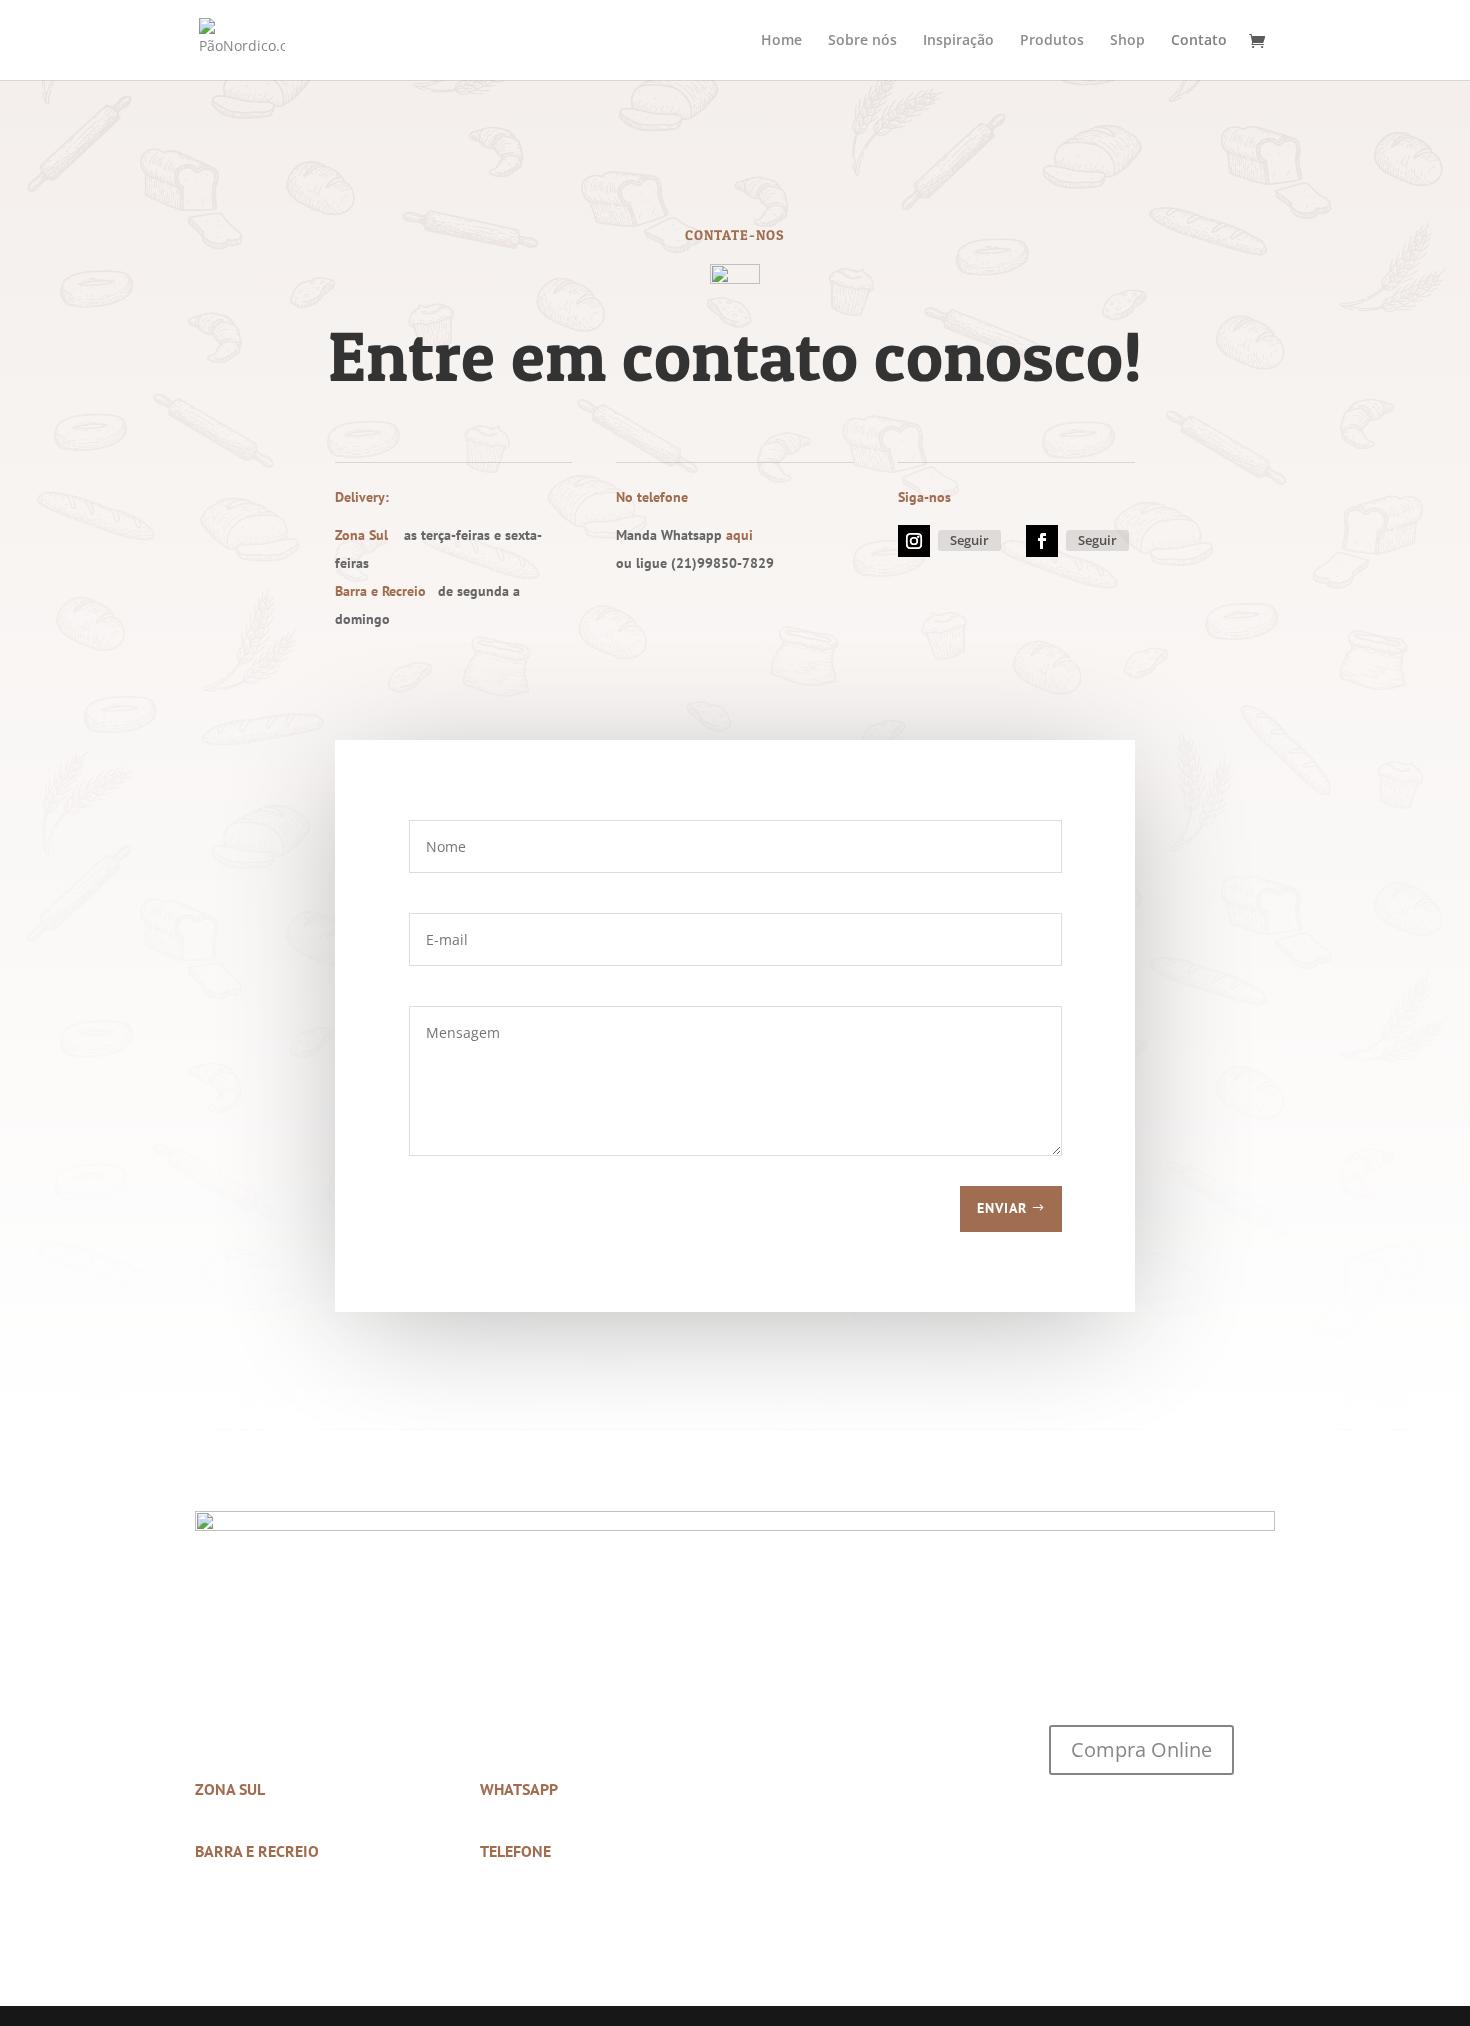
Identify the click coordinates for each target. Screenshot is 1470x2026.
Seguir (969, 540)
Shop (1127, 41)
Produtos (1052, 41)
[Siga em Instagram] (914, 541)
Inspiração (958, 41)
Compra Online (1141, 1749)
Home (781, 41)
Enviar (1002, 1208)
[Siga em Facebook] (1042, 541)
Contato (1199, 41)
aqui (739, 535)
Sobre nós (862, 41)
